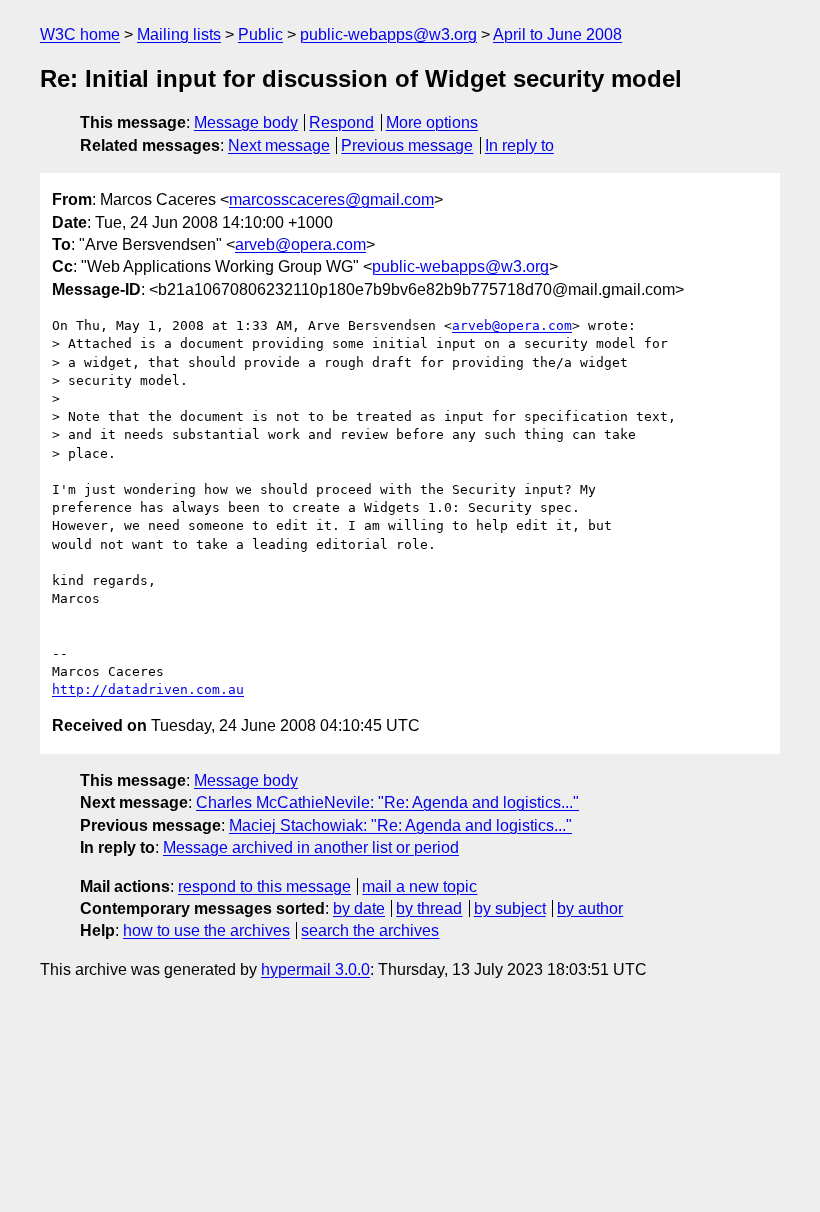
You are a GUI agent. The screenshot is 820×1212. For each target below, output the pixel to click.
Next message (279, 145)
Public (260, 34)
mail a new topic (419, 886)
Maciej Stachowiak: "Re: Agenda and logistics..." (400, 825)
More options (432, 122)
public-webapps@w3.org (388, 34)
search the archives (370, 930)
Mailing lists (179, 34)
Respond (341, 122)
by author (590, 908)
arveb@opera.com (300, 244)
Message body (246, 122)
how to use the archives (206, 930)
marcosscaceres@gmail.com (331, 199)
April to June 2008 (557, 34)
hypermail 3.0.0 (315, 969)
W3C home (80, 34)
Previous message (407, 145)
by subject (510, 908)
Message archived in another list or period (311, 847)
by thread (429, 908)
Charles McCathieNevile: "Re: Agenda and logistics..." (387, 802)
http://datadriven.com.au (148, 689)
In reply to (519, 145)
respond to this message (264, 886)
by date (359, 908)
